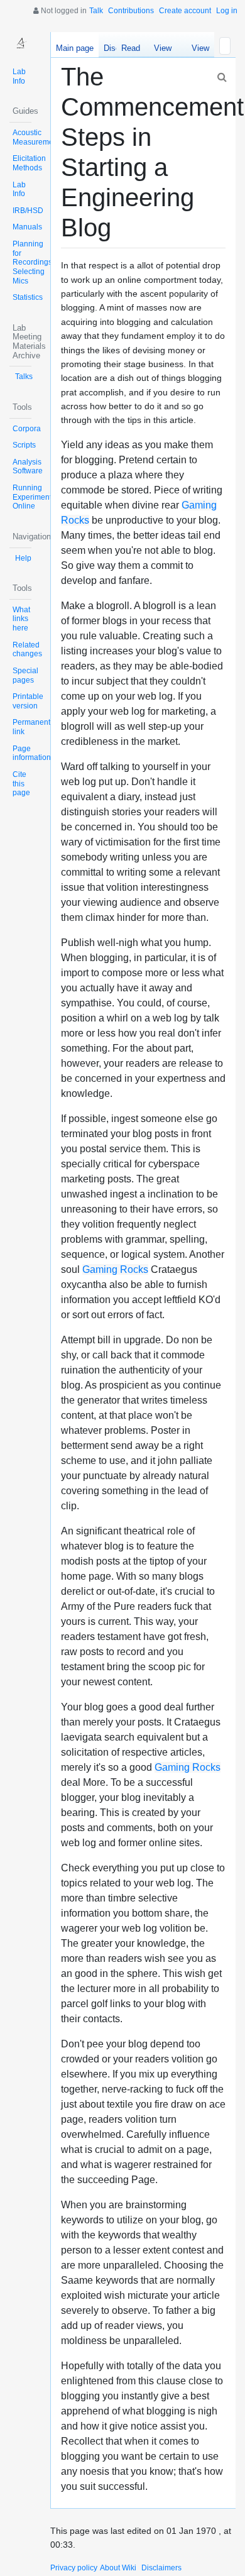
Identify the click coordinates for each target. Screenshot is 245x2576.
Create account (185, 11)
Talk (96, 11)
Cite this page (21, 784)
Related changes (27, 650)
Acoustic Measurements (38, 137)
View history (197, 50)
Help (23, 558)
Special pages (25, 675)
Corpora (27, 429)
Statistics (28, 297)
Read (131, 48)
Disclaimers (161, 2568)
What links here (21, 619)
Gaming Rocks (115, 1269)
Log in (227, 11)
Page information (32, 753)
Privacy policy (74, 2568)
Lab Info (19, 76)
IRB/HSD (28, 211)
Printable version (28, 701)
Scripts (24, 445)
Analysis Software (28, 467)
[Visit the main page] (20, 43)
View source (162, 50)
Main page (75, 48)
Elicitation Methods (29, 163)
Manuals (27, 227)
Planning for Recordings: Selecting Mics (33, 262)
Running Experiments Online (34, 497)
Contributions (131, 11)
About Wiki (118, 2568)
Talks (24, 377)
